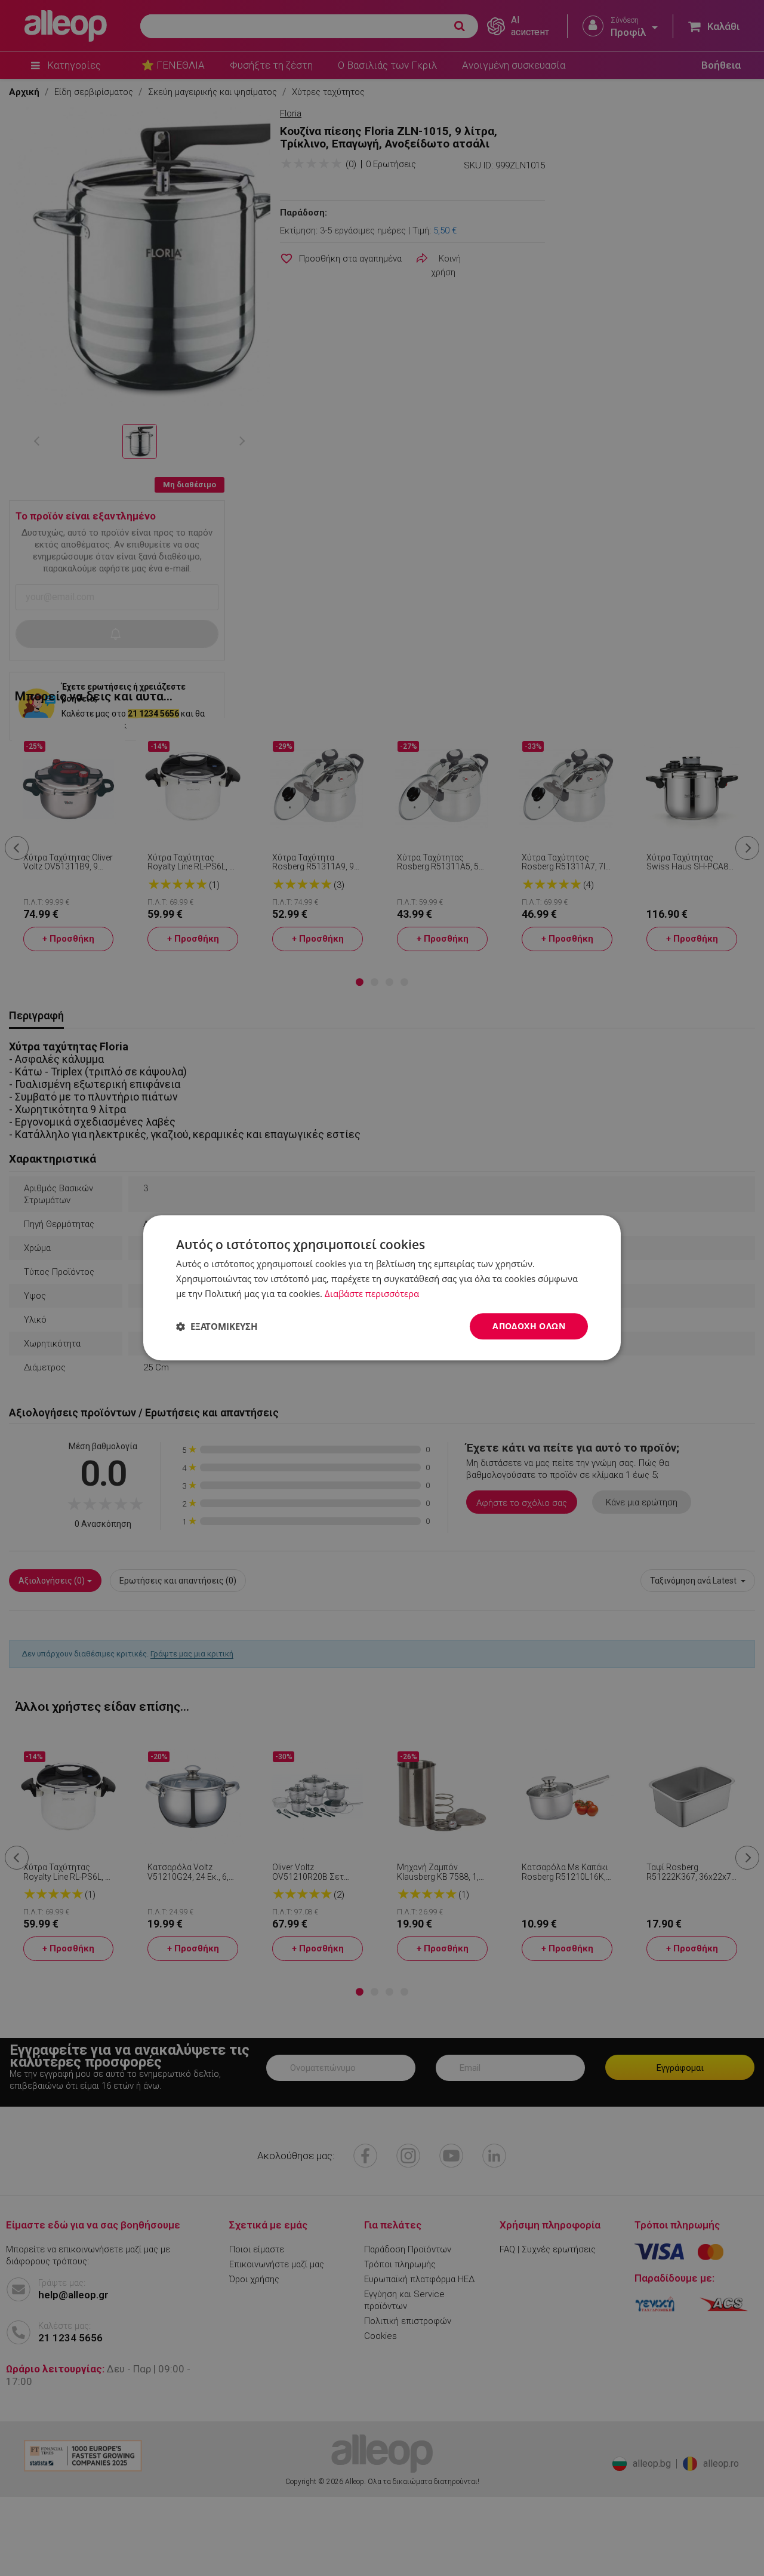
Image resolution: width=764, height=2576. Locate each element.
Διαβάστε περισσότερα (372, 1293)
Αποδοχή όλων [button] (529, 1326)
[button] (217, 1326)
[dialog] (382, 1288)
